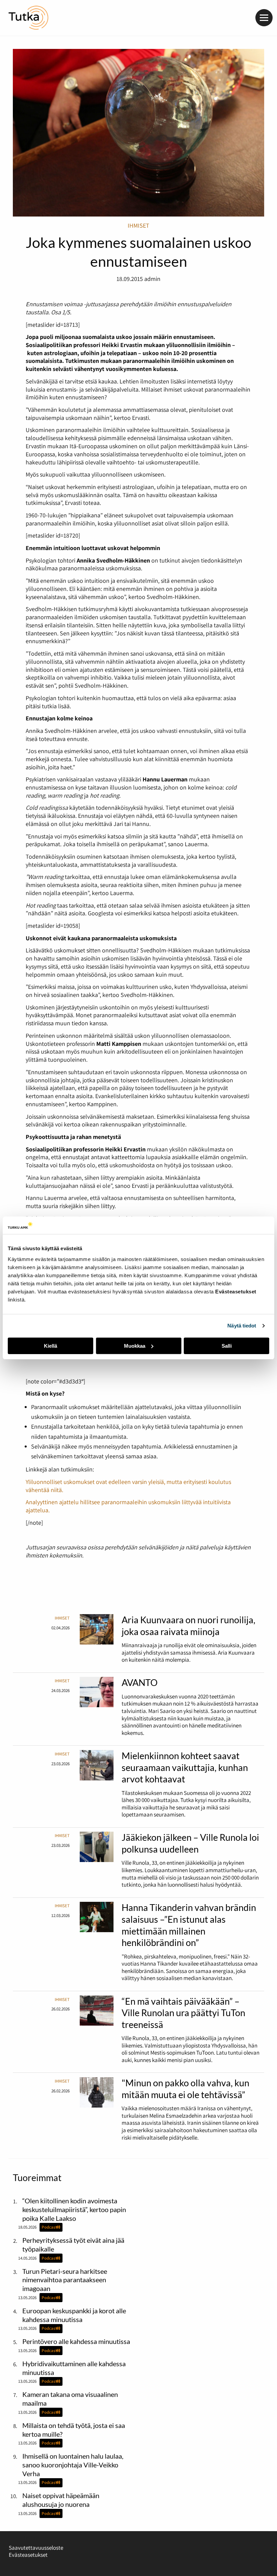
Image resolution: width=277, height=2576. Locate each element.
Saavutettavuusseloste (36, 2548)
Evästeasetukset (28, 2555)
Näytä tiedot (242, 1326)
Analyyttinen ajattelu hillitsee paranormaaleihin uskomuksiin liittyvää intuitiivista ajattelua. (128, 1506)
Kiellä (51, 1346)
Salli (227, 1346)
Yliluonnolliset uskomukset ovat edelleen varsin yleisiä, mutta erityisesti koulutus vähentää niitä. (128, 1486)
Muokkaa (135, 1346)
